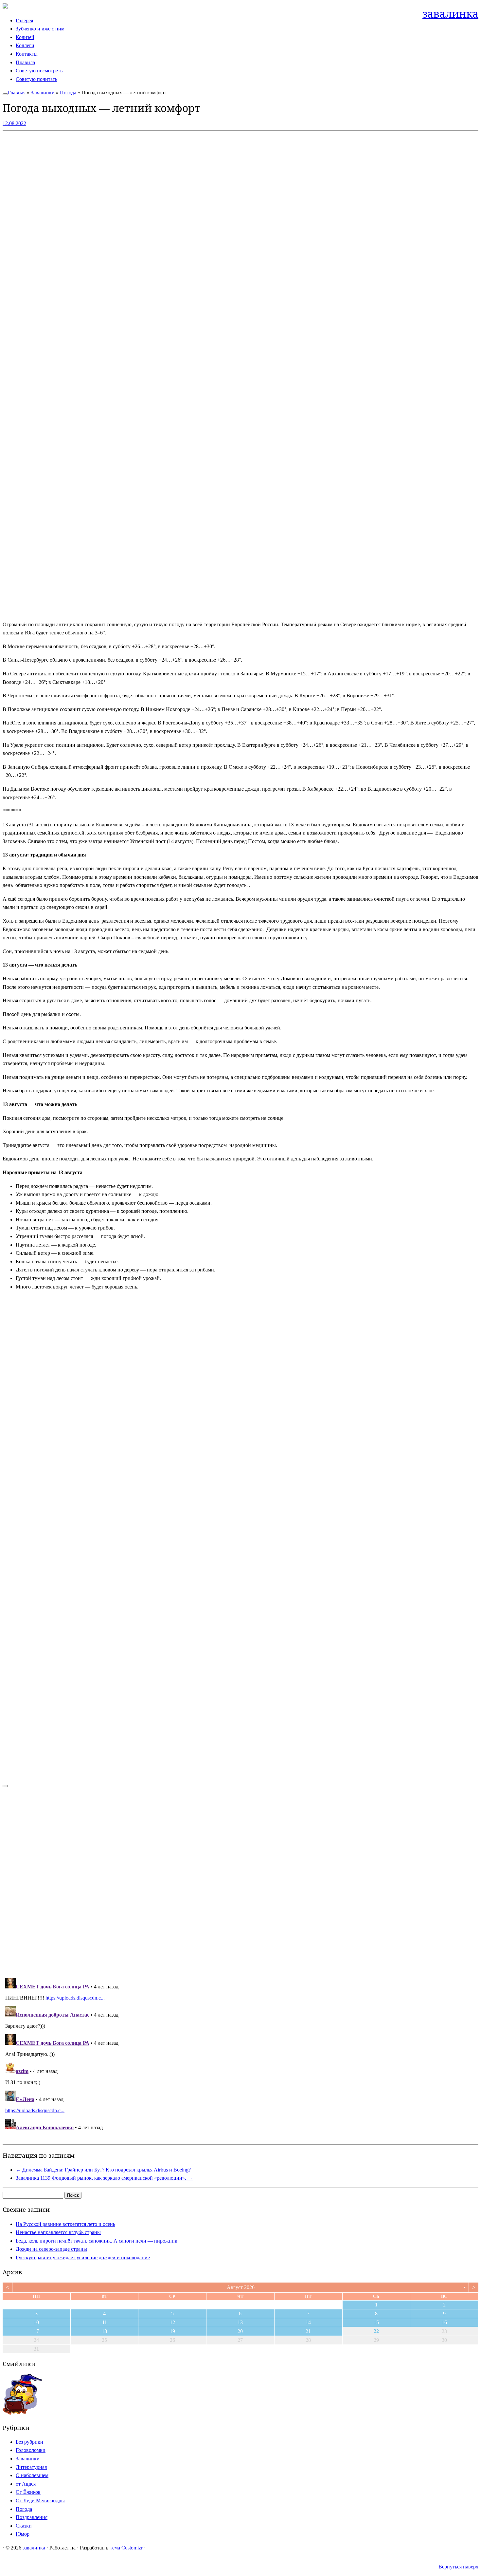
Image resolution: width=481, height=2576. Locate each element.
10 (36, 2322)
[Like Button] (5, 1786)
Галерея (24, 20)
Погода (68, 93)
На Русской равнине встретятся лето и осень (65, 2224)
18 (104, 2331)
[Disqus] (240, 1879)
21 (308, 2331)
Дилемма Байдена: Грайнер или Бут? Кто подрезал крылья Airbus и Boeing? (103, 2170)
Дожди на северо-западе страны (51, 2249)
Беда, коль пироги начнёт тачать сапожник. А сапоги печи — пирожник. (97, 2241)
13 (240, 2322)
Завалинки (43, 93)
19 (172, 2331)
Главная (17, 93)
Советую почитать (36, 79)
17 (36, 2331)
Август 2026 (241, 2287)
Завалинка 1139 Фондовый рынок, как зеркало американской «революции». (104, 2178)
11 (105, 2322)
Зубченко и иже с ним (40, 29)
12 (172, 2322)
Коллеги (25, 45)
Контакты (27, 54)
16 (444, 2322)
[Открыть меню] (5, 94)
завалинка (450, 14)
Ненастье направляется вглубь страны (58, 2232)
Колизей (25, 37)
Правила (25, 62)
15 (376, 2322)
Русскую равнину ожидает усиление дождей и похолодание (83, 2257)
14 (308, 2322)
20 (240, 2331)
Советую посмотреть (39, 71)
